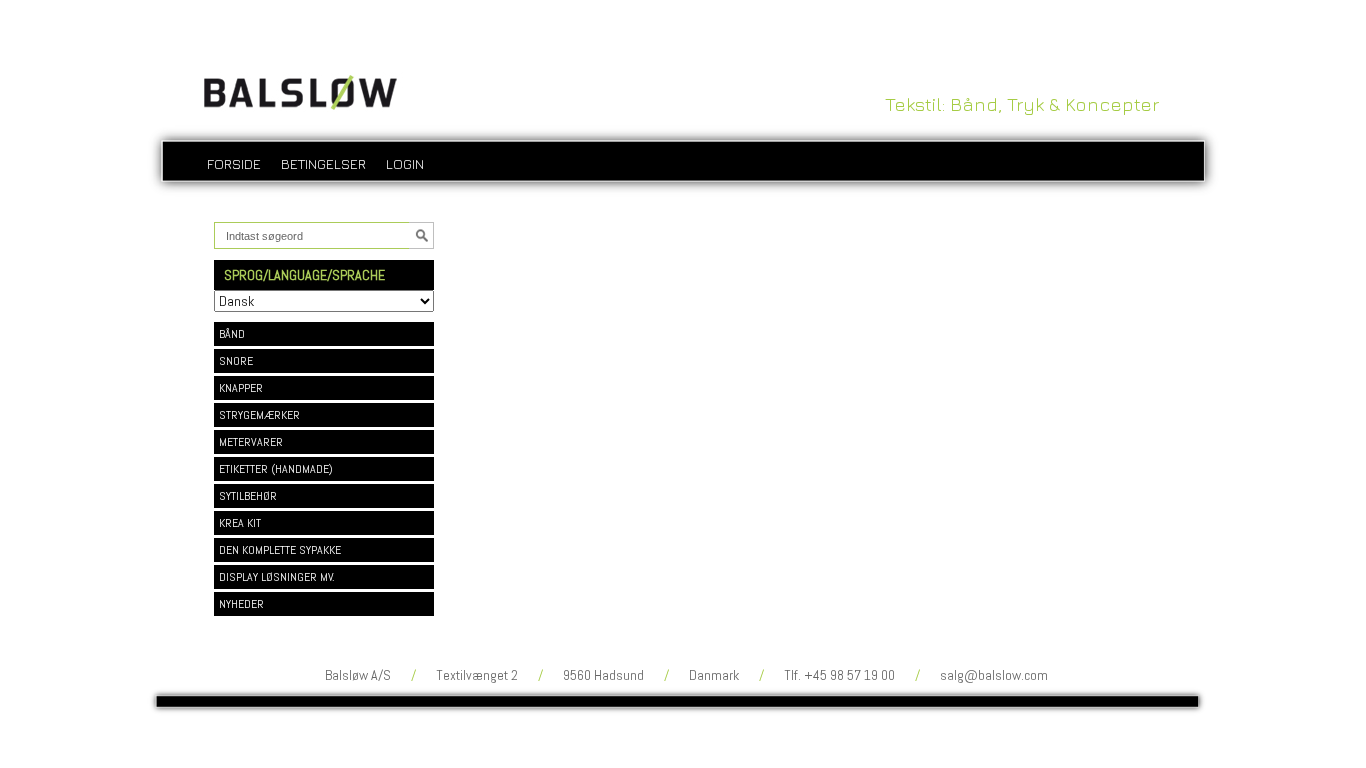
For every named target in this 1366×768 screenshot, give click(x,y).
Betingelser (323, 163)
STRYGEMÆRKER (259, 415)
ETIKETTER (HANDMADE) (276, 469)
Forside (234, 163)
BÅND (232, 334)
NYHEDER (241, 604)
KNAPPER (241, 388)
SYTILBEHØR (248, 496)
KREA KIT (240, 523)
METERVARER (251, 442)
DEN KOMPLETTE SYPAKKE (280, 550)
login (405, 163)
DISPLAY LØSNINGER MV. (277, 577)
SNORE (236, 361)
